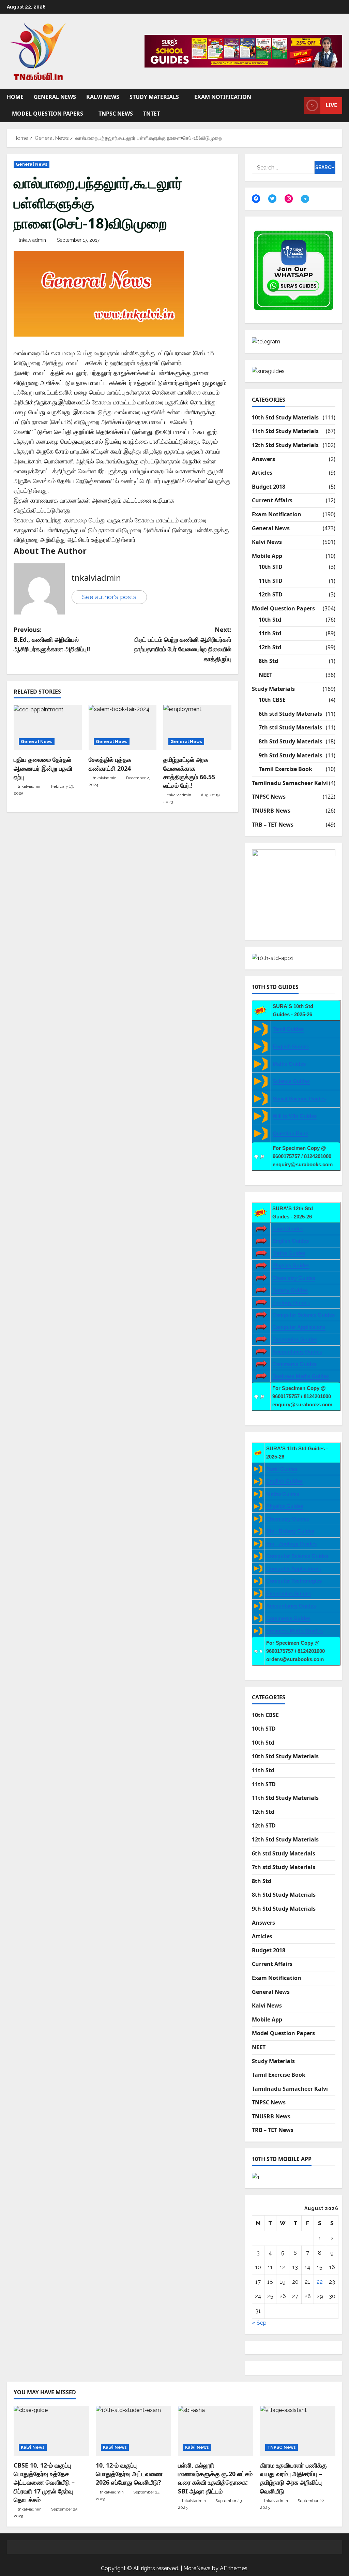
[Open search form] (297, 105)
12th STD (271, 594)
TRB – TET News (273, 825)
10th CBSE (272, 700)
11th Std (270, 633)
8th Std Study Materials (291, 741)
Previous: (52, 639)
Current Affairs (272, 500)
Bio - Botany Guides (290, 1531)
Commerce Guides (294, 1364)
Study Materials (154, 97)
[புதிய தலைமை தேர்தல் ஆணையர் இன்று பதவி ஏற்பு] (48, 728)
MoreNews (197, 2568)
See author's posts (109, 597)
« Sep (259, 2323)
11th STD (271, 581)
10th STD (271, 567)
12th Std (270, 647)
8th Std (268, 661)
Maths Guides (289, 1064)
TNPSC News (116, 114)
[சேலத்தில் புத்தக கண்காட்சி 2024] (123, 728)
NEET (265, 675)
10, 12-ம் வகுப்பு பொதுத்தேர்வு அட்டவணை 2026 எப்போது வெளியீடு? (129, 2474)
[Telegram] (305, 199)
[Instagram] (289, 198)
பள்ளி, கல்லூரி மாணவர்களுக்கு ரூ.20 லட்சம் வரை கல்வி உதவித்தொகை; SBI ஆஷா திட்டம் (215, 2478)
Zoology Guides (291, 1302)
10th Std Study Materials (285, 417)
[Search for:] (283, 167)
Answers (263, 459)
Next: (183, 644)
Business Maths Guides (301, 1376)
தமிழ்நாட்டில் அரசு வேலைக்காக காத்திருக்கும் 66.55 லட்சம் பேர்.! (189, 772)
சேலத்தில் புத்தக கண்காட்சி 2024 (110, 764)
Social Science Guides (299, 1099)
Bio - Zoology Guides (291, 1544)
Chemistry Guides (294, 1278)
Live (331, 105)
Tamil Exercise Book (285, 769)
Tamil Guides (288, 1029)
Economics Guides (295, 1339)
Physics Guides (291, 1265)
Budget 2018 (269, 487)
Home (15, 97)
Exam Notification (223, 97)
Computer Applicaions (299, 1327)
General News (55, 97)
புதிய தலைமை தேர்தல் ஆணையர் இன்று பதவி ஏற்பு (43, 768)
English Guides (291, 1046)
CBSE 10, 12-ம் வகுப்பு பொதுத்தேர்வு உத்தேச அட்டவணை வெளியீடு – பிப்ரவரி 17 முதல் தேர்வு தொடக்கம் (44, 2482)
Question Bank (290, 1133)
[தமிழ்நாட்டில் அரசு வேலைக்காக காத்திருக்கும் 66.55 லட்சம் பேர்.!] (197, 728)
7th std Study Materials (290, 727)
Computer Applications (294, 1568)
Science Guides (291, 1081)
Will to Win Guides (295, 1116)
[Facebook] (256, 198)
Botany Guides (290, 1290)
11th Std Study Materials (285, 431)
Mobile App (267, 556)
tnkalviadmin (32, 240)
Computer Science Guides (304, 1315)
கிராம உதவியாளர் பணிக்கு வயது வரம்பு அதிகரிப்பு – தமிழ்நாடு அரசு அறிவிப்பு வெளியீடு (293, 2478)
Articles (262, 473)
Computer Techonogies (294, 1581)
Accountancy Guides (297, 1352)
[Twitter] (272, 198)
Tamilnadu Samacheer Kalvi (290, 783)
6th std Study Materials (290, 714)
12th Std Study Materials (285, 445)
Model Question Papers (48, 114)
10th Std (270, 620)
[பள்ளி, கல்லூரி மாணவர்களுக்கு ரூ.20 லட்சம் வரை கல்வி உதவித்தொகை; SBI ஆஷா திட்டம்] (216, 2431)
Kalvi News (103, 97)
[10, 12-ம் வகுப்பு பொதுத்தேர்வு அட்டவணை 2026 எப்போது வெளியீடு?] (133, 2431)
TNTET (151, 114)
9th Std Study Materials (291, 755)
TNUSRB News (271, 811)
